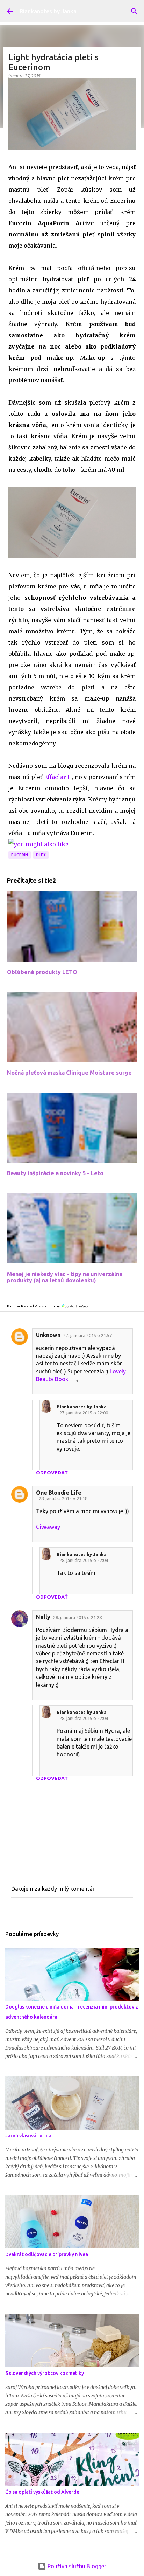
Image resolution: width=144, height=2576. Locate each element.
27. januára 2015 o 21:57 (88, 1335)
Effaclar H (57, 777)
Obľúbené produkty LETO (42, 972)
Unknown (48, 1335)
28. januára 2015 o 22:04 (84, 1560)
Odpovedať (52, 1473)
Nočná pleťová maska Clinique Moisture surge (69, 1073)
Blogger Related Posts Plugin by (34, 1306)
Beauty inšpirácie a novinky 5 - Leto (55, 1173)
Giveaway (48, 1527)
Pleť (41, 855)
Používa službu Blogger (76, 2566)
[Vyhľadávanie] (134, 11)
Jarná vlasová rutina (28, 2136)
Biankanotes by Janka (48, 11)
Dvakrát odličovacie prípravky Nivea (47, 2254)
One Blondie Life (59, 1493)
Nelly (43, 1617)
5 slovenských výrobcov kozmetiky (45, 2373)
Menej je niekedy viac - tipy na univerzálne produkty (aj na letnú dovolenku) (65, 1277)
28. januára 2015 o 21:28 (77, 1617)
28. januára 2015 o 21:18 (63, 1499)
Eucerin (20, 855)
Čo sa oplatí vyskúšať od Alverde (42, 2492)
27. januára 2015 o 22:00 (84, 1413)
